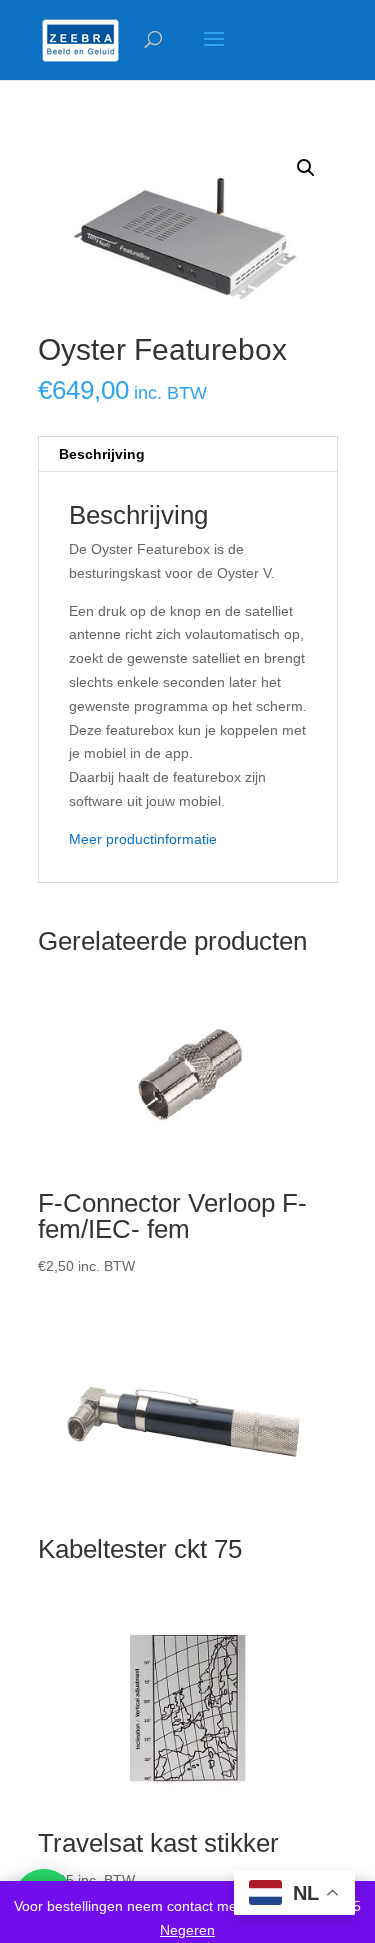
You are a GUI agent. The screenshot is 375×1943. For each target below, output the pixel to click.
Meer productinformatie (143, 839)
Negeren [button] (187, 1930)
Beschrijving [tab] (102, 454)
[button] (306, 168)
